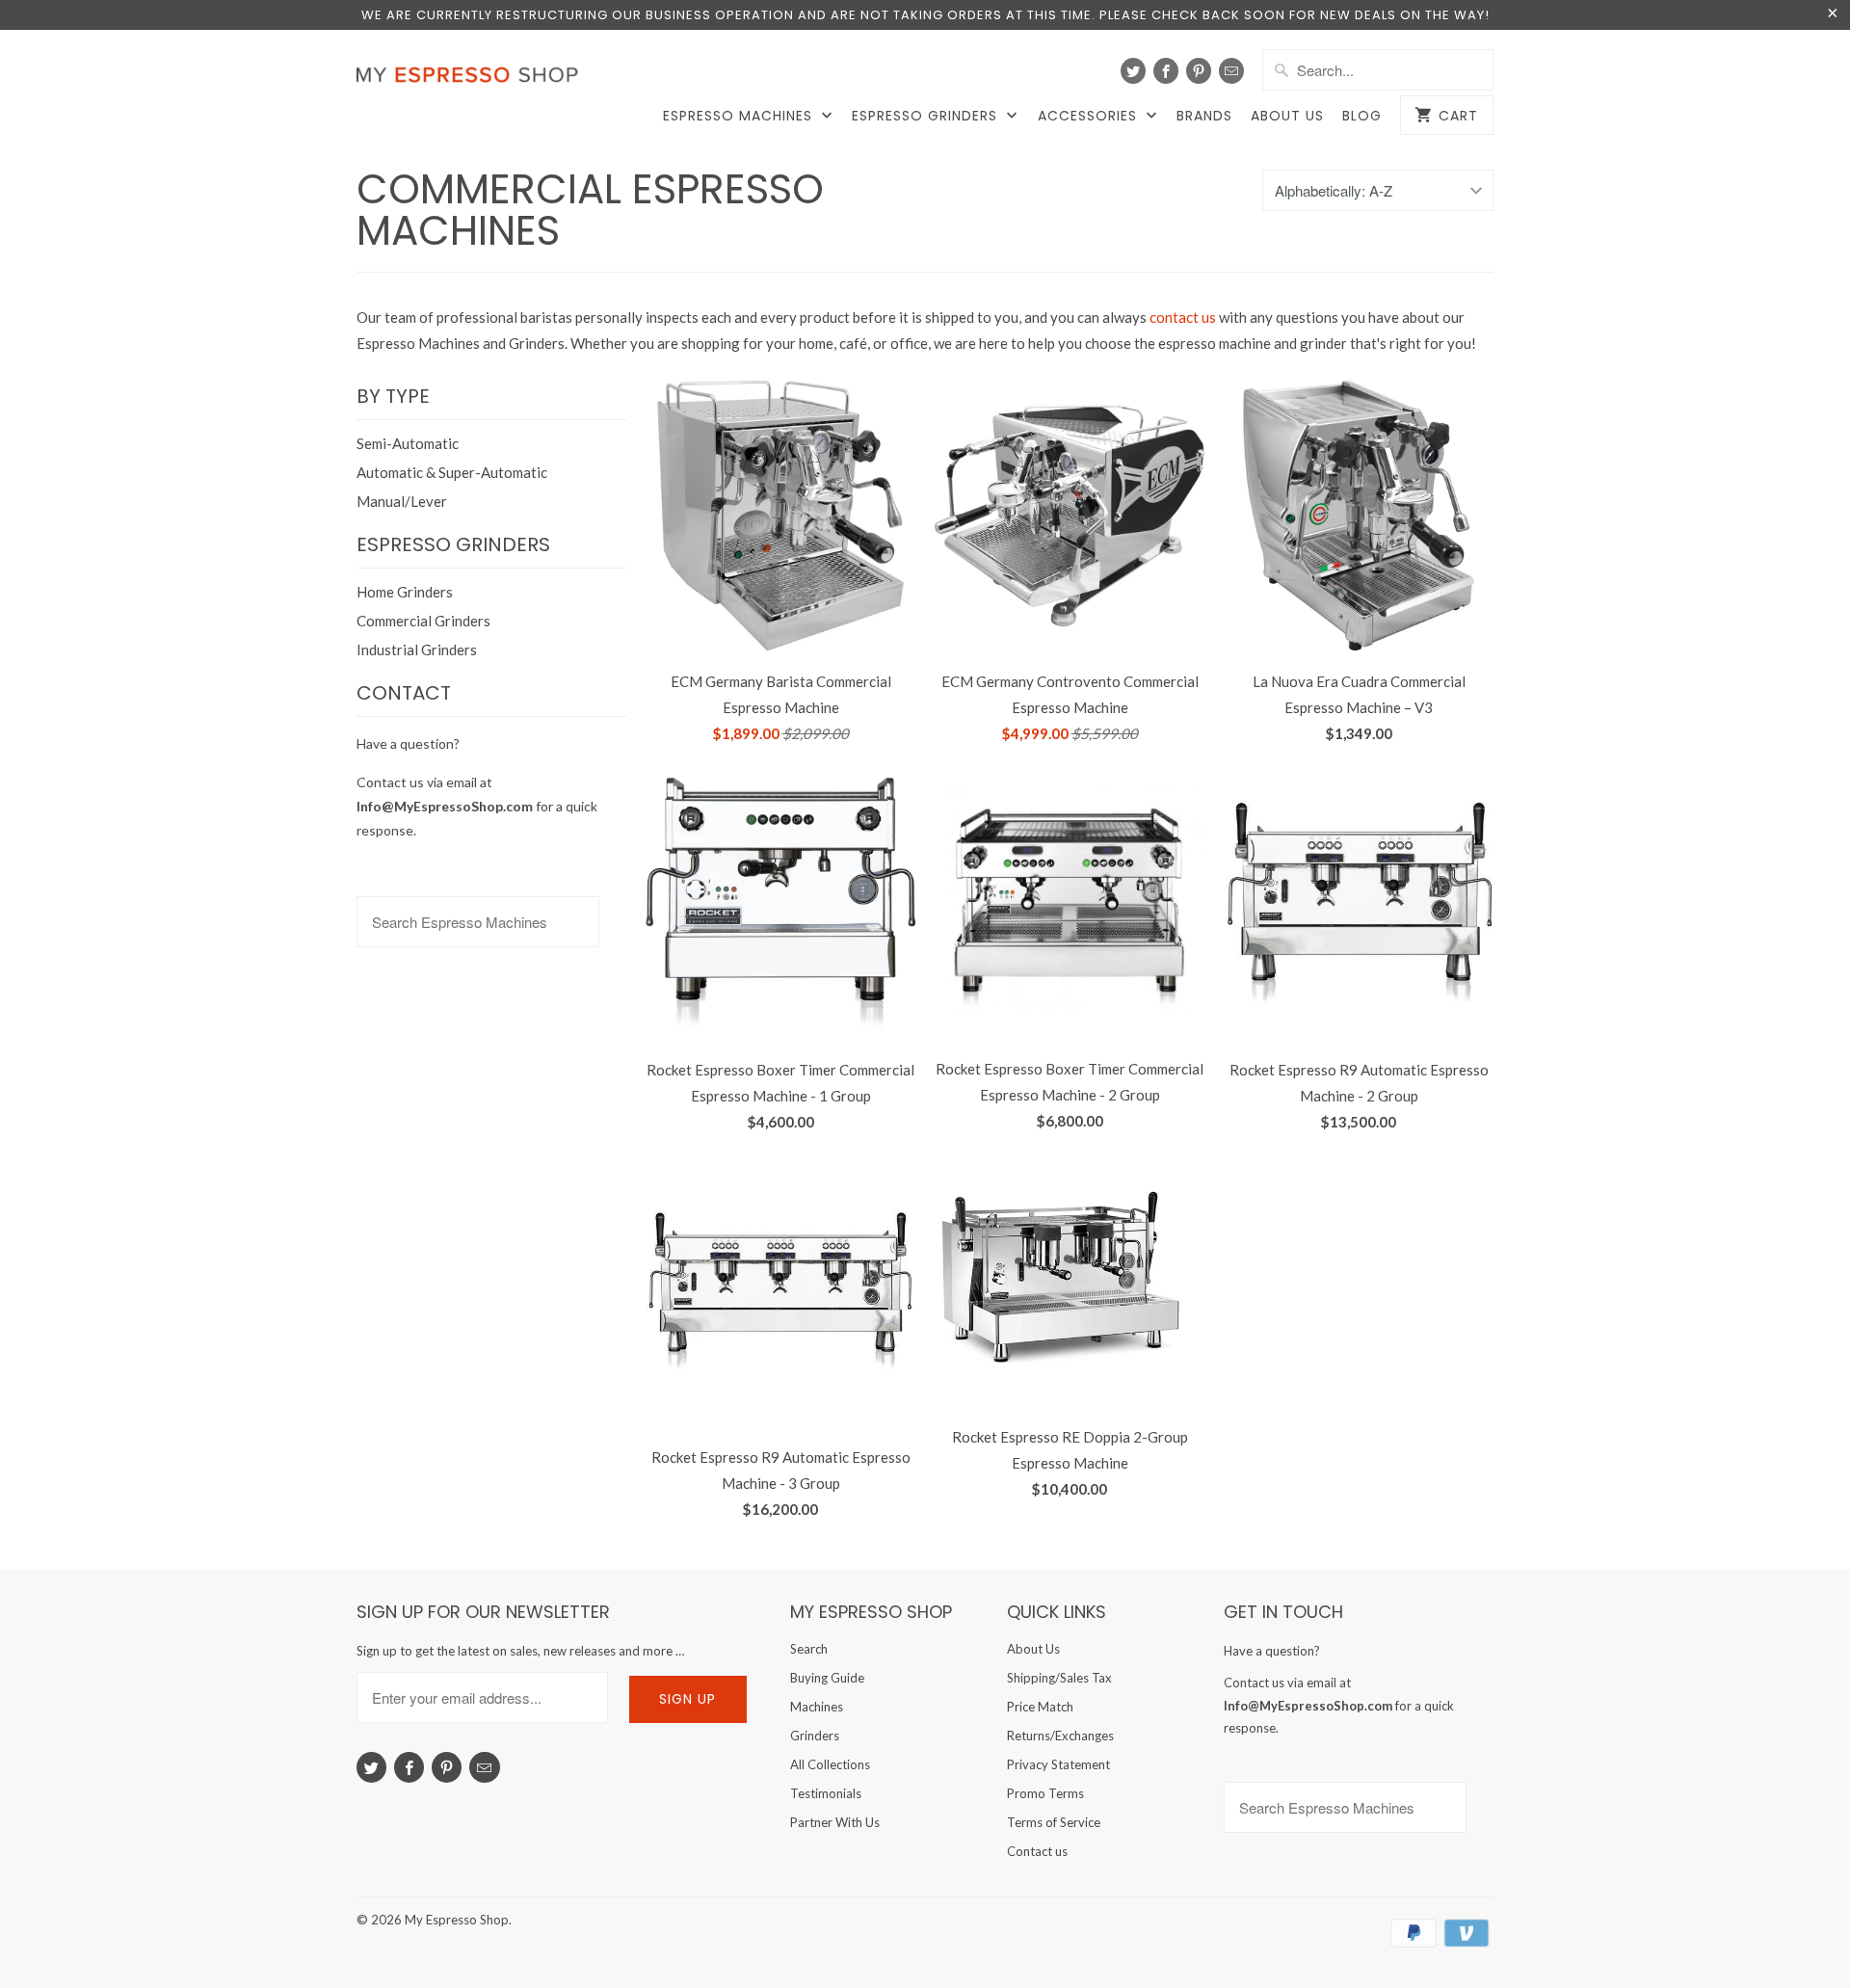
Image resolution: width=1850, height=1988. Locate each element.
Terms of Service (1054, 1822)
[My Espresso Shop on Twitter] (1133, 71)
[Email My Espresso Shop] (1231, 71)
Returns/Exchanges (1060, 1736)
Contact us (1037, 1851)
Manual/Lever (402, 501)
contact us (1183, 317)
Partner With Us (835, 1822)
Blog (1362, 116)
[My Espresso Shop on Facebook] (1166, 71)
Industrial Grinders (417, 649)
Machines (817, 1707)
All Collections (830, 1764)
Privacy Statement (1058, 1764)
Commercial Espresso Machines (590, 210)
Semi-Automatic (408, 443)
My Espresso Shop (457, 1920)
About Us (1287, 116)
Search (809, 1649)
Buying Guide (827, 1678)
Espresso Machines (740, 116)
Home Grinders (405, 592)
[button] (1849, 1936)
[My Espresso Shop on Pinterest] (1199, 71)
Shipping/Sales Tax (1059, 1678)
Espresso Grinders (927, 116)
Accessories (1090, 116)
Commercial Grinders (423, 621)
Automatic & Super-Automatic (452, 472)
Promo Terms (1045, 1793)
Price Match (1040, 1707)
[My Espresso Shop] (472, 79)
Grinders (815, 1736)
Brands (1204, 116)
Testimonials (826, 1793)
